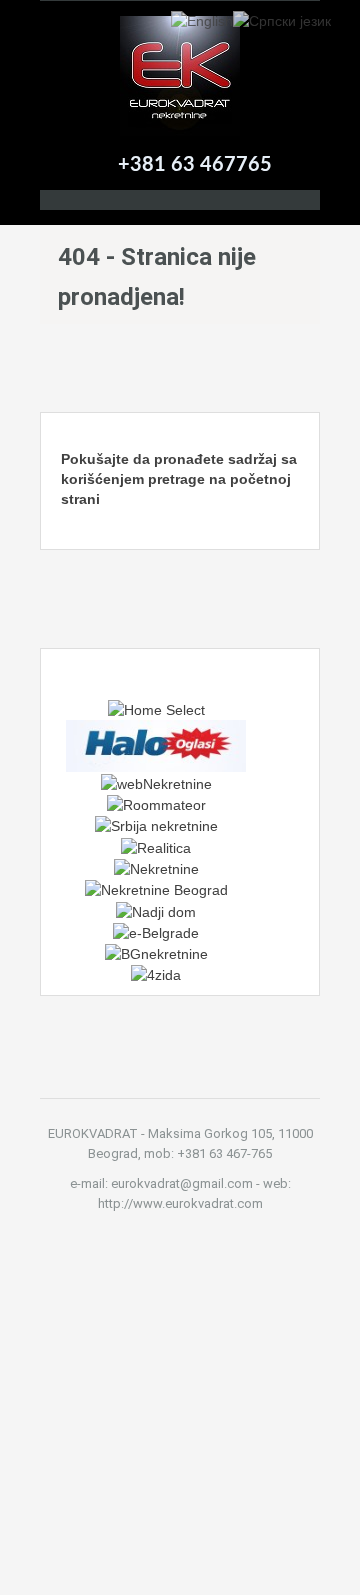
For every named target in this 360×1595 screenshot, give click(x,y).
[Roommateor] (156, 804)
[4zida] (156, 974)
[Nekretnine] (156, 868)
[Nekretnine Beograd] (156, 889)
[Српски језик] (282, 20)
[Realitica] (156, 846)
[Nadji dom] (156, 910)
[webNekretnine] (156, 782)
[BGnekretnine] (156, 953)
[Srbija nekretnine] (156, 825)
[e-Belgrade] (156, 932)
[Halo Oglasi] (156, 745)
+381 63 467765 (195, 165)
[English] (202, 20)
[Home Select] (156, 709)
